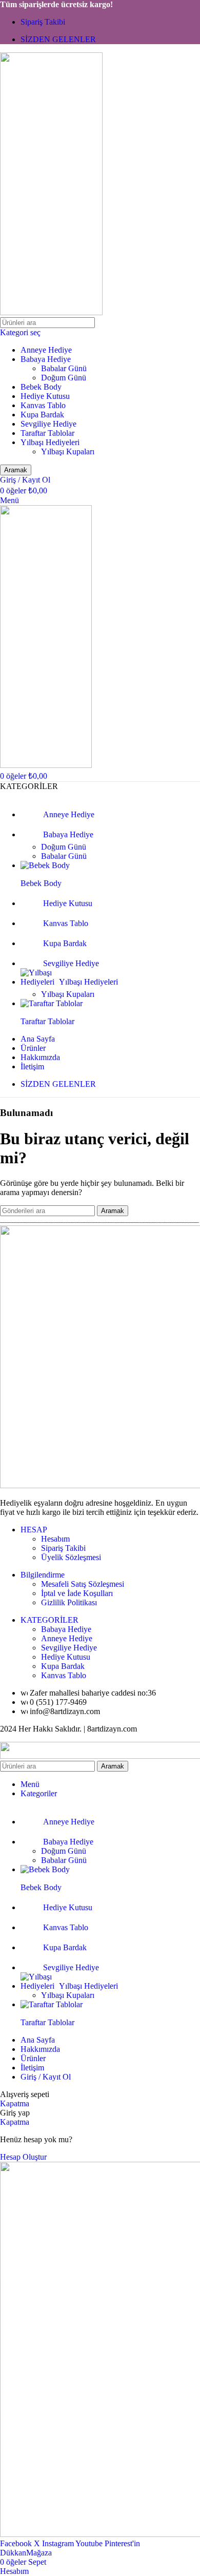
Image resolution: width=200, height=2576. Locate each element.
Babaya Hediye (46, 359)
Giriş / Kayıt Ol (46, 2077)
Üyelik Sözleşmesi (71, 1557)
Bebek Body (41, 387)
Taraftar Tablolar (47, 433)
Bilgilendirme (43, 1575)
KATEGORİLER (49, 1620)
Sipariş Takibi (63, 1548)
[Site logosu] (51, 312)
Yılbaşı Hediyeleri (50, 442)
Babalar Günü (64, 368)
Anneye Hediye (46, 350)
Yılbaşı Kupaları (68, 451)
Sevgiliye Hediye (48, 424)
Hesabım (55, 1539)
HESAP (34, 1530)
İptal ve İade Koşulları (77, 1593)
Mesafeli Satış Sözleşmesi (83, 1584)
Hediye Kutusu (45, 396)
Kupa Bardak (42, 415)
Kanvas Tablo (43, 405)
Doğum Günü (64, 378)
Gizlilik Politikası (69, 1602)
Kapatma (15, 2103)
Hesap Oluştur (23, 2157)
